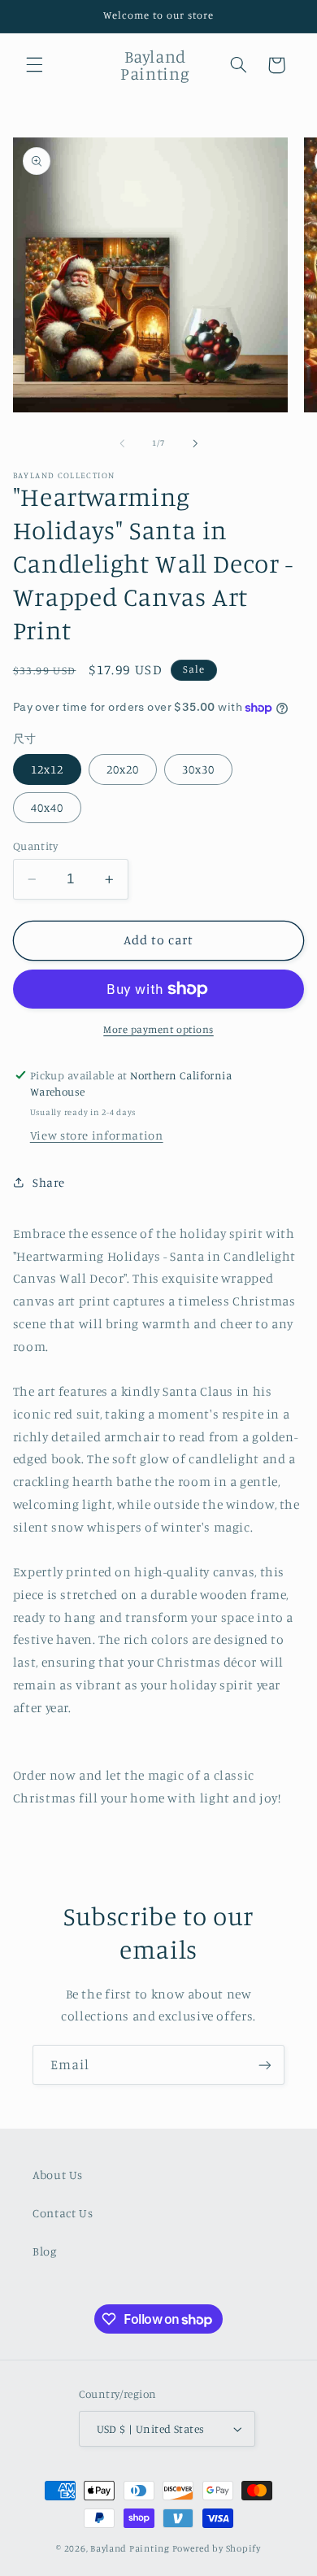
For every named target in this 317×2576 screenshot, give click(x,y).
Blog (45, 2251)
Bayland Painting (130, 2548)
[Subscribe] (265, 2065)
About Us (58, 2175)
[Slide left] (122, 443)
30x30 (198, 769)
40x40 (47, 807)
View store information (97, 1135)
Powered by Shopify (217, 2548)
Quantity (35, 846)
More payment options (158, 1029)
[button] (34, 65)
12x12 (47, 769)
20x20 (123, 769)
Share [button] (49, 1182)
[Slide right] (195, 443)
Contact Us (63, 2213)
